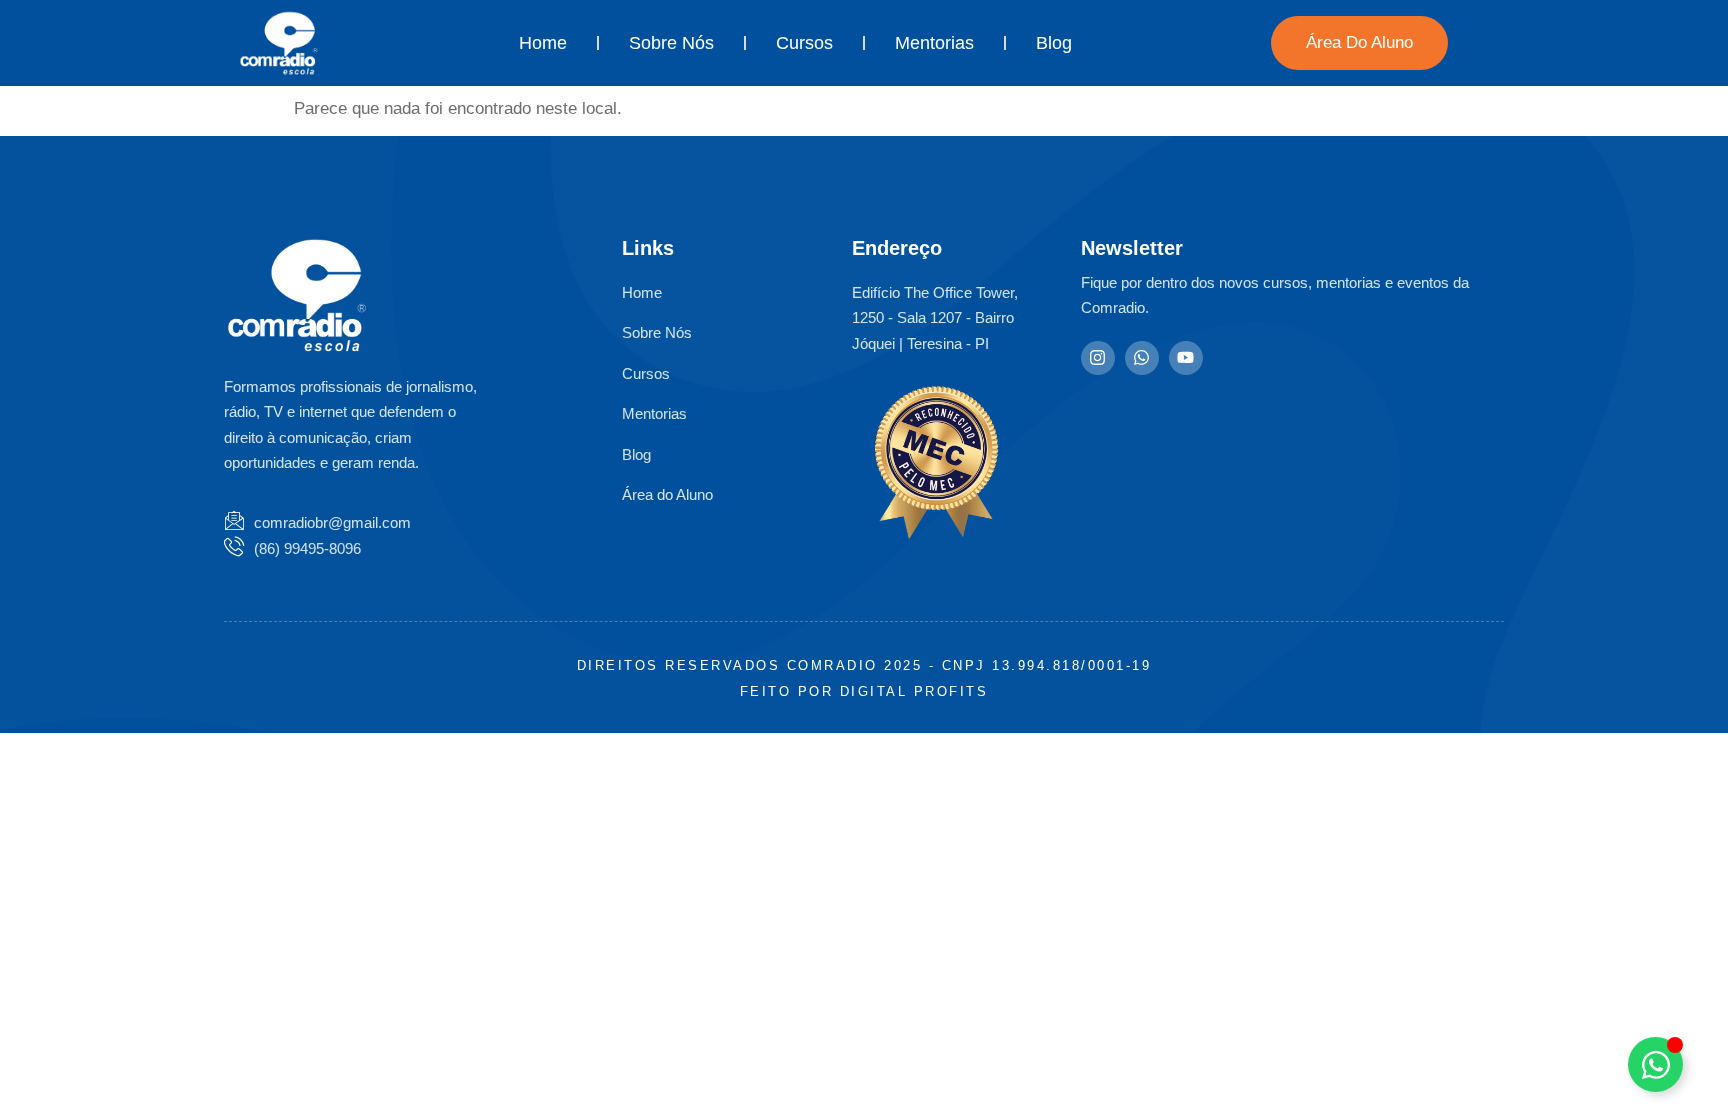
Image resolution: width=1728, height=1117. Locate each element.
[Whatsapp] (1142, 358)
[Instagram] (1098, 358)
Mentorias (934, 43)
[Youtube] (1186, 358)
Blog (1054, 43)
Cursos (804, 43)
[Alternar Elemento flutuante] (1655, 1064)
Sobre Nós (671, 43)
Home (543, 43)
